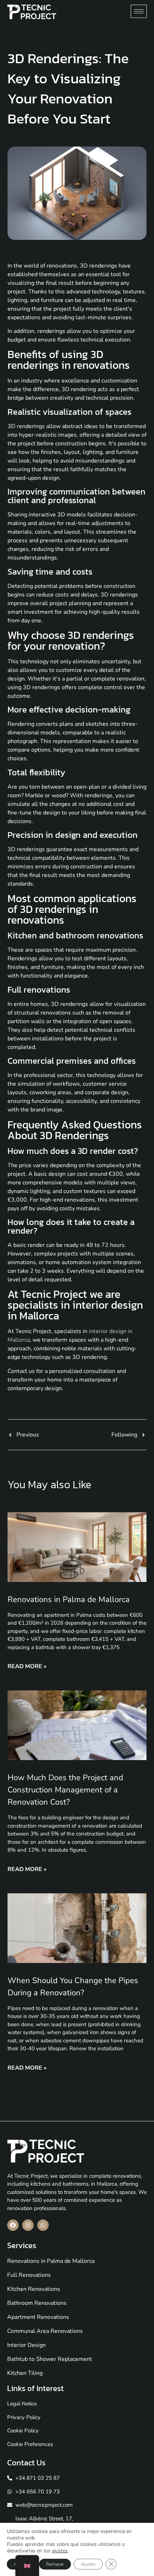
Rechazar (55, 2564)
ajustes (60, 2551)
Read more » (27, 1666)
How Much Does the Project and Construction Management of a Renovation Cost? (65, 1790)
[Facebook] (13, 2225)
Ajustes (88, 2564)
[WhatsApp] (43, 2225)
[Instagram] (28, 2225)
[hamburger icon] (139, 11)
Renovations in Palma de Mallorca (69, 1600)
